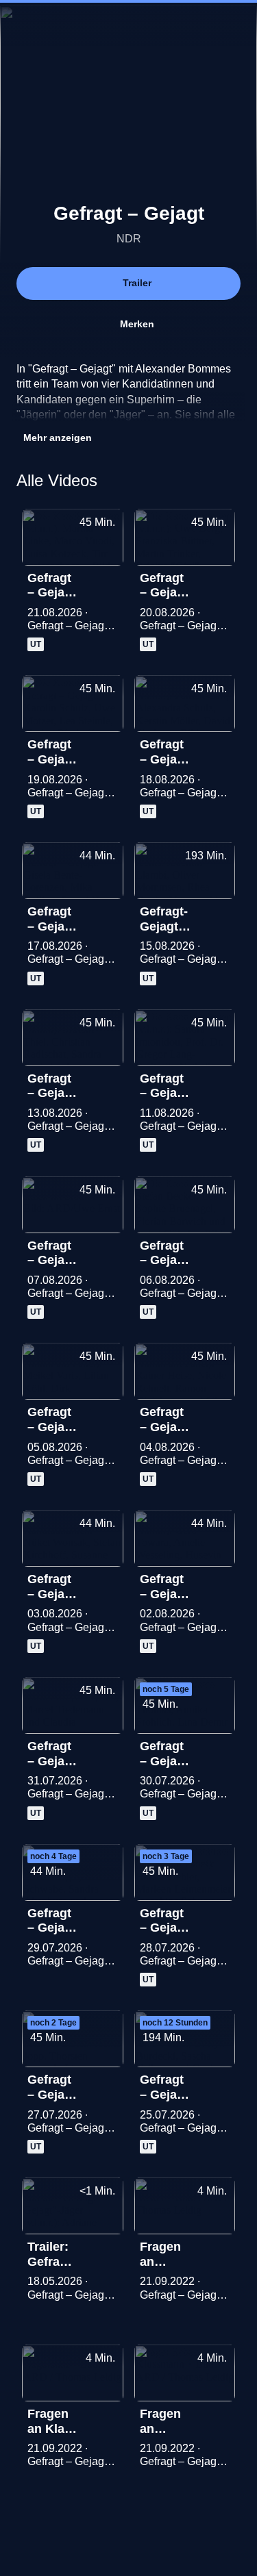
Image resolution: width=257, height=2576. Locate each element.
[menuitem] (188, 25)
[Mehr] (107, 582)
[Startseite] (129, 25)
